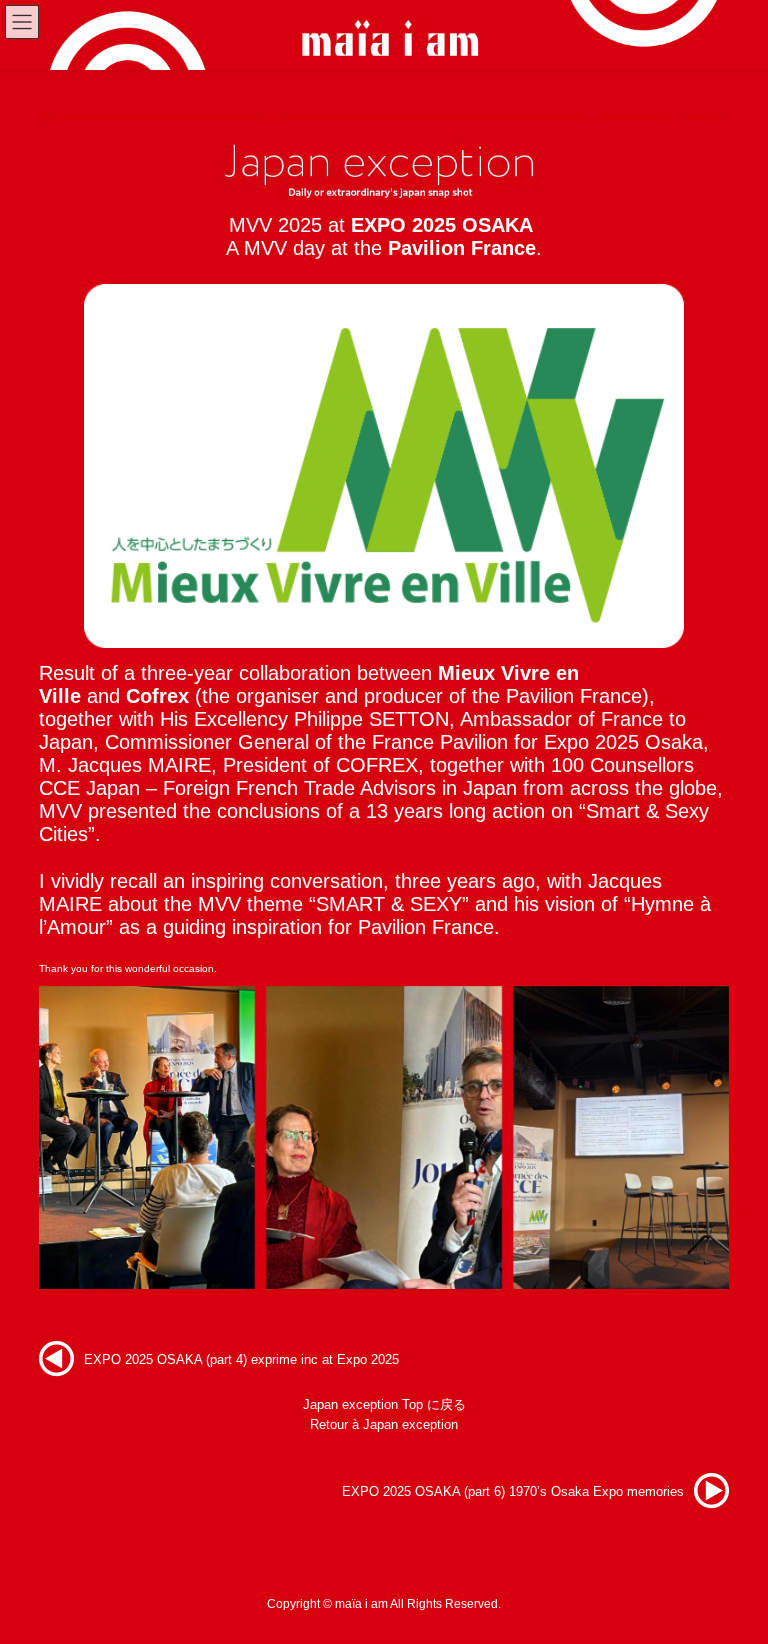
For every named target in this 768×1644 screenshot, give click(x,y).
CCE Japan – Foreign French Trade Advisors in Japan (278, 788)
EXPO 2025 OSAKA (442, 225)
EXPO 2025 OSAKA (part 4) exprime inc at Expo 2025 (241, 1359)
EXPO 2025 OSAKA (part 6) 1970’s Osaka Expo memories (513, 1491)
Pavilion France (462, 248)
